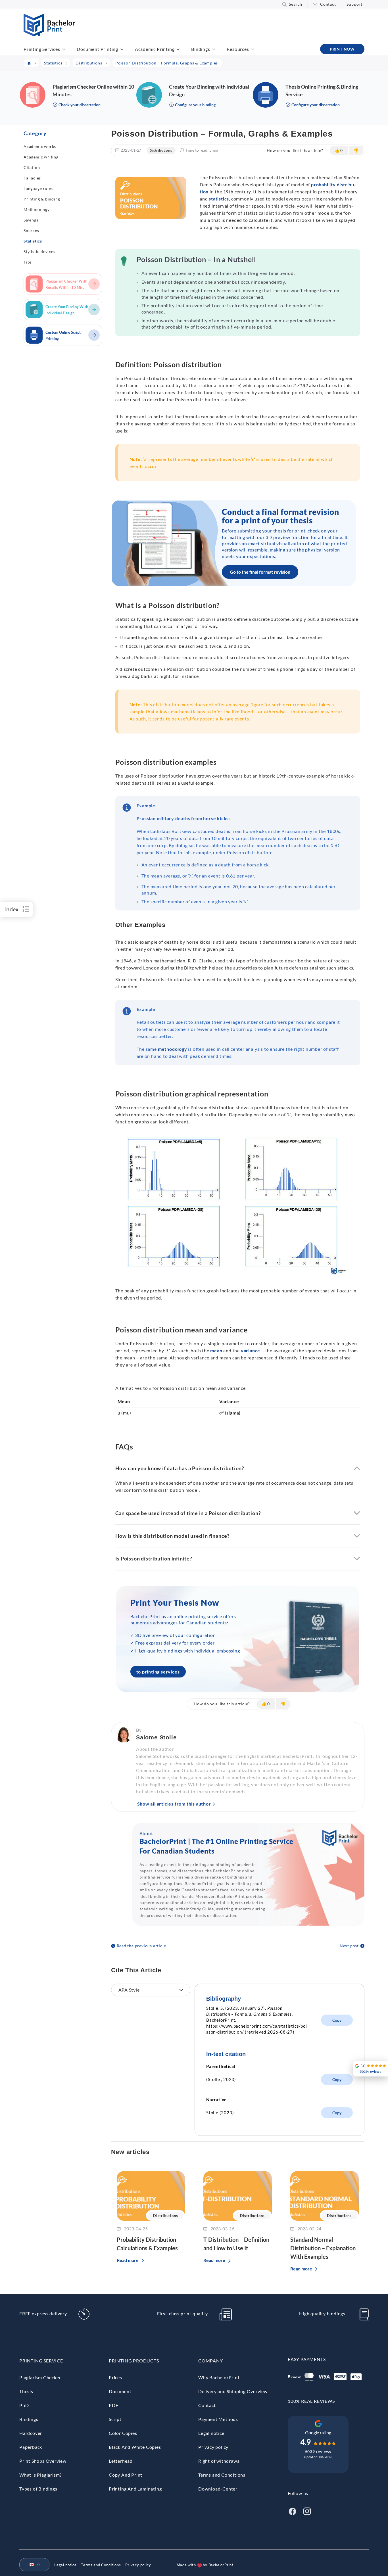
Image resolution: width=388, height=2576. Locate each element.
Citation (32, 167)
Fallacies (32, 178)
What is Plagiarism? (40, 2475)
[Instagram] (307, 2511)
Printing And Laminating (135, 2489)
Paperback (31, 2447)
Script (115, 2419)
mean (216, 1350)
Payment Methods (218, 2419)
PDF (113, 2405)
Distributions (161, 150)
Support (354, 4)
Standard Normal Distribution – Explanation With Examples (323, 2248)
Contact (328, 4)
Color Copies (123, 2433)
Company (211, 2361)
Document (120, 2391)
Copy (337, 2020)
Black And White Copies (135, 2447)
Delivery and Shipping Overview (233, 2391)
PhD (24, 2405)
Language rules (38, 188)
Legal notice (211, 2433)
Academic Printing (155, 49)
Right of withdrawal (220, 2461)
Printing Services (42, 49)
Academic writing (41, 157)
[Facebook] (292, 2511)
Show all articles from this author (174, 1804)
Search (296, 4)
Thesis (26, 2391)
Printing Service (41, 2361)
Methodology (37, 209)
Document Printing (97, 49)
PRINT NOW (342, 49)
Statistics (33, 241)
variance (251, 1350)
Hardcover (31, 2433)
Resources (238, 49)
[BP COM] (49, 35)
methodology (173, 1049)
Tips (28, 262)
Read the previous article (141, 1946)
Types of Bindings (38, 2489)
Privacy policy (213, 2447)
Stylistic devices (39, 251)
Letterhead (121, 2461)
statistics (219, 199)
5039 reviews (318, 2451)
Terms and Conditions (222, 2475)
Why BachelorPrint (219, 2377)
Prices (115, 2377)
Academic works (40, 146)
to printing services (158, 1672)
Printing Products (134, 2361)
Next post (349, 1946)
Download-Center (218, 2489)
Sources (31, 230)
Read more (128, 2260)
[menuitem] (32, 2565)
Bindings (201, 49)
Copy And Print (126, 2475)
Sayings (31, 220)
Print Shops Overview (43, 2461)
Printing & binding (42, 199)
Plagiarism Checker (40, 2377)
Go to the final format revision (260, 572)
